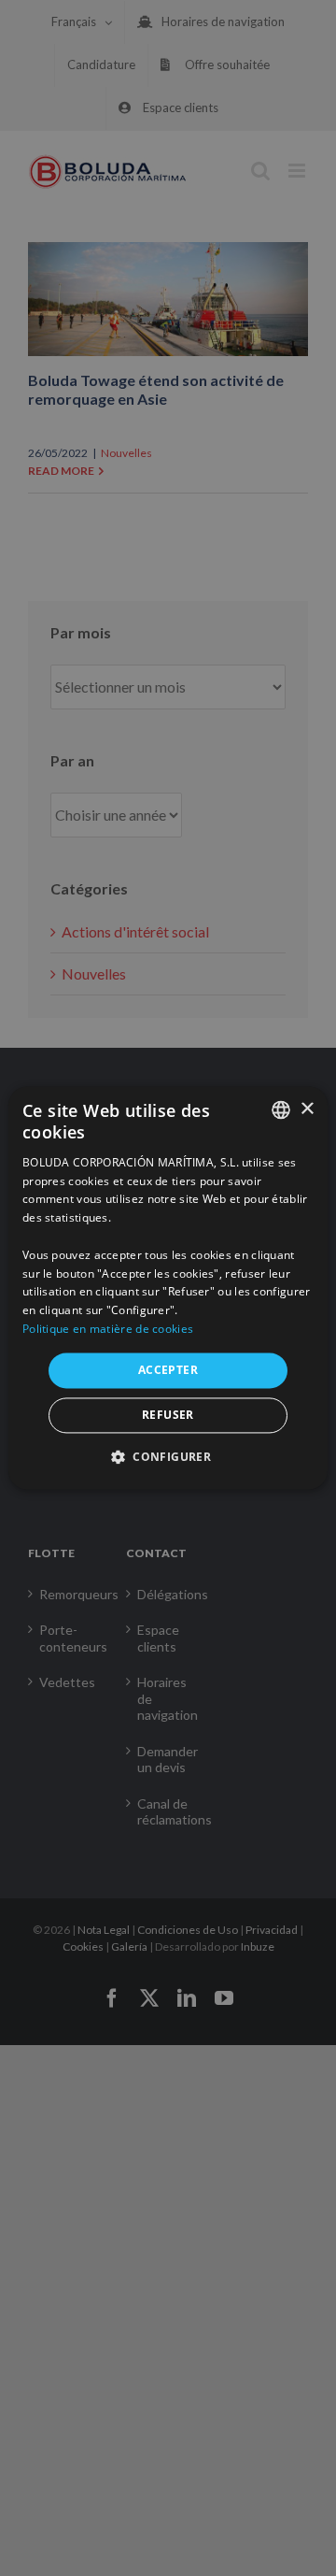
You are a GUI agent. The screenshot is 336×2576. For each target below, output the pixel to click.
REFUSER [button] (168, 1416)
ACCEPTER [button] (168, 1370)
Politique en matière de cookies (108, 1329)
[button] (168, 1457)
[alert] (168, 1288)
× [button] (307, 1109)
